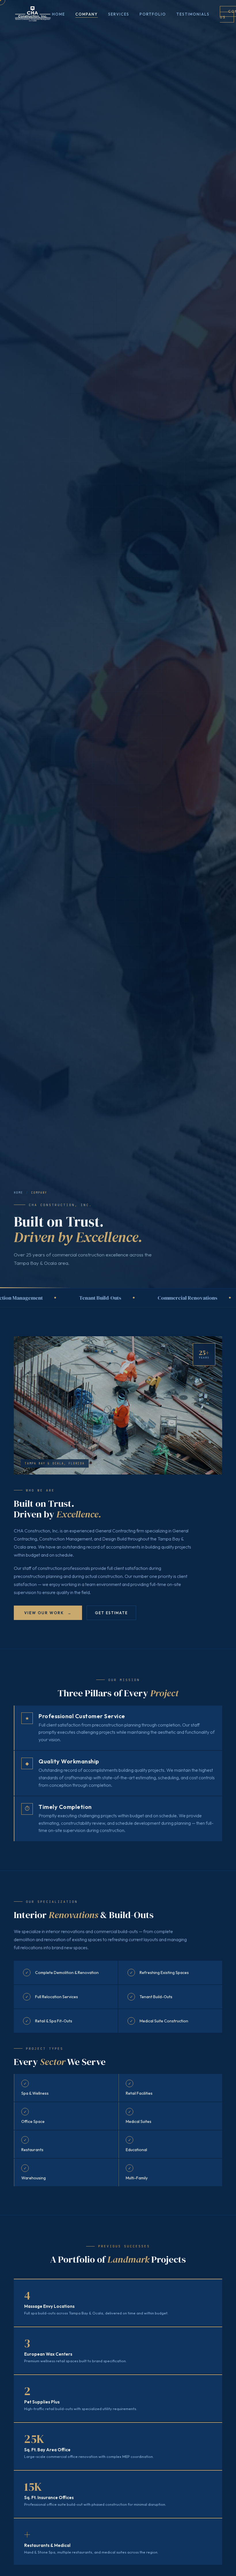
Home (59, 14)
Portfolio (153, 14)
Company (87, 14)
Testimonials (193, 14)
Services (119, 14)
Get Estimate (111, 1613)
